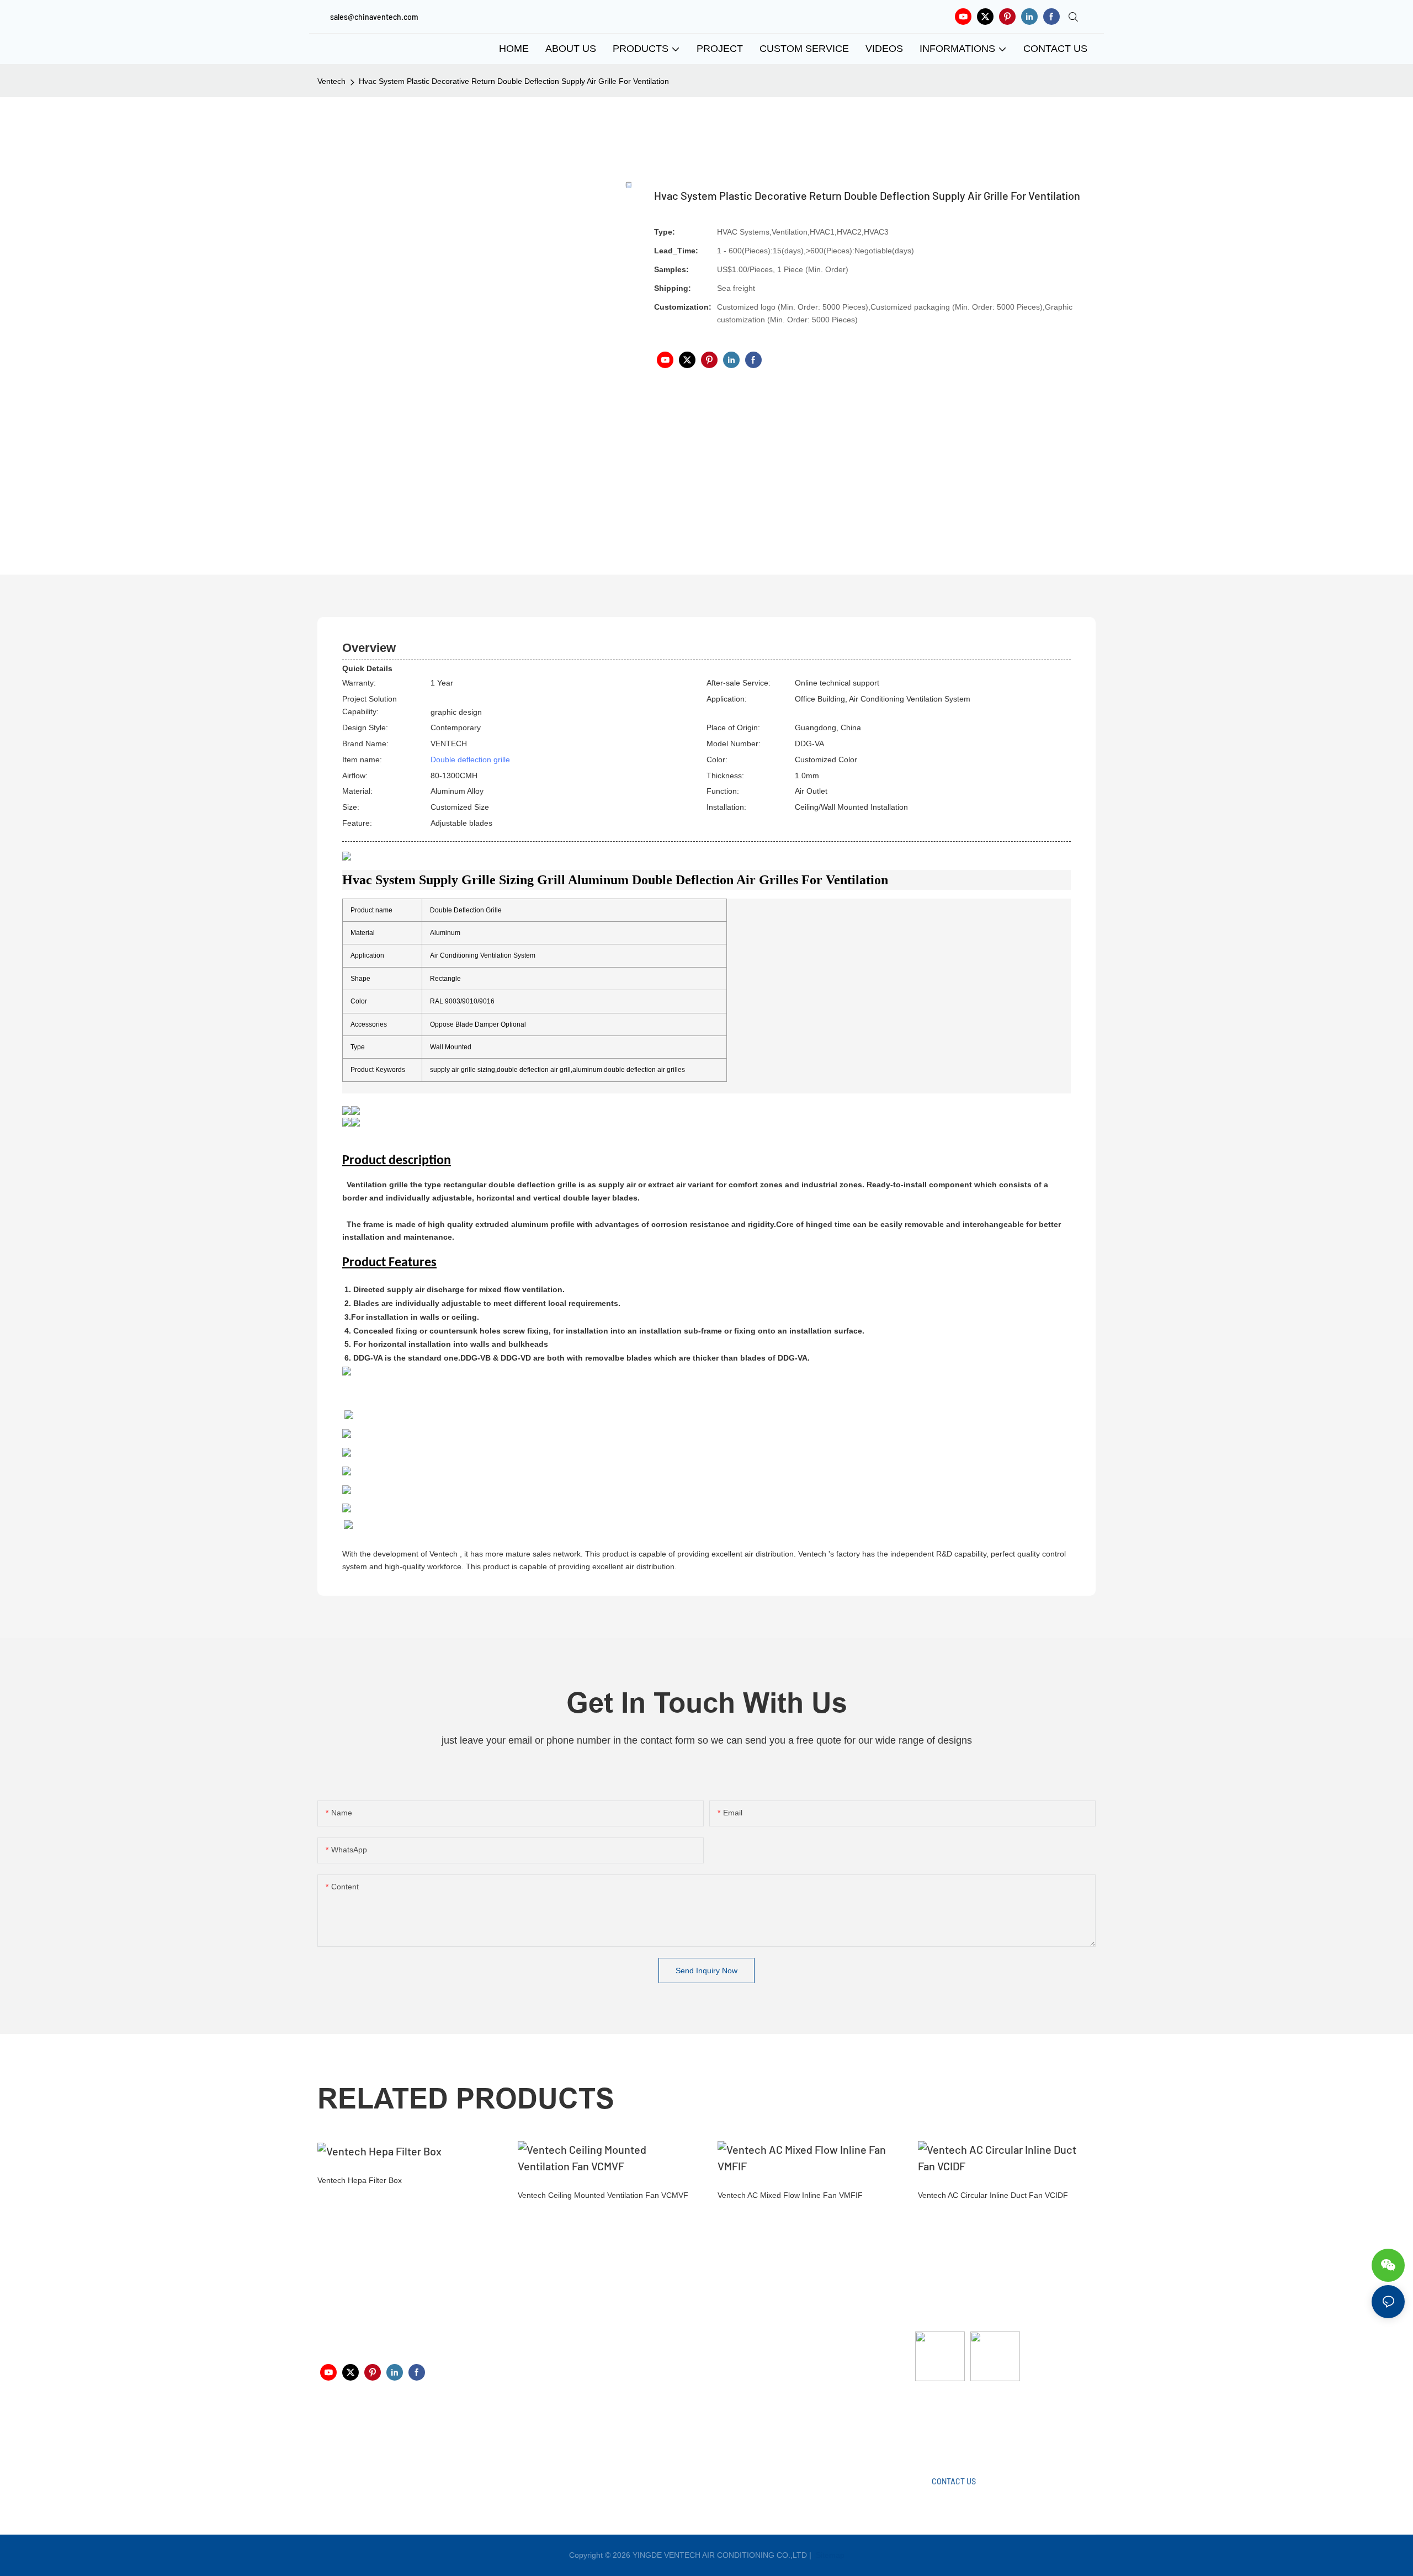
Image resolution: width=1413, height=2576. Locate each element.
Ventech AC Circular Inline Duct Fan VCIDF (993, 2195)
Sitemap (829, 2555)
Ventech (331, 81)
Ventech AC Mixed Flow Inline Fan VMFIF (790, 2195)
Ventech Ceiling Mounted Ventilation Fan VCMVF (603, 2195)
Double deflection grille (470, 759)
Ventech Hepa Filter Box (360, 2180)
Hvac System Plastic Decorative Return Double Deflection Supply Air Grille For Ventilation (514, 81)
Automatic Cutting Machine (962, 2425)
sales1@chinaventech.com (713, 2433)
